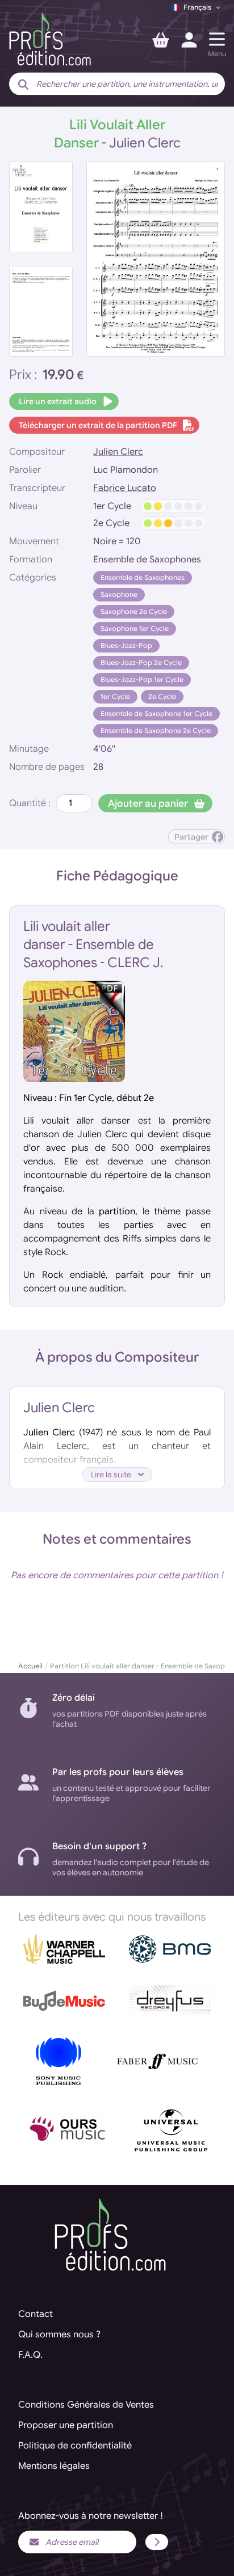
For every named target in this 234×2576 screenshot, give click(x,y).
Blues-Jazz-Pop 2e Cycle (141, 662)
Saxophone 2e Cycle (134, 611)
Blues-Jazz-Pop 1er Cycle (142, 679)
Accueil (30, 1666)
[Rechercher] (23, 85)
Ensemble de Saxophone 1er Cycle (156, 713)
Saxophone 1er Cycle (135, 628)
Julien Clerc (118, 452)
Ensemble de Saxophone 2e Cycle (156, 730)
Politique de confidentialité (75, 2446)
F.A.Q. (30, 2355)
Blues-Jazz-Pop (126, 645)
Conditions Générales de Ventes (86, 2405)
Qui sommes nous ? (59, 2334)
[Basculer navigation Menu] (217, 39)
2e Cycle (162, 696)
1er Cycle (115, 696)
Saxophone (119, 594)
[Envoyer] (157, 2542)
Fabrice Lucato (125, 488)
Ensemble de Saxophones (143, 577)
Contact (35, 2314)
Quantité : (30, 803)
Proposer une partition (66, 2425)
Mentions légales (54, 2466)
